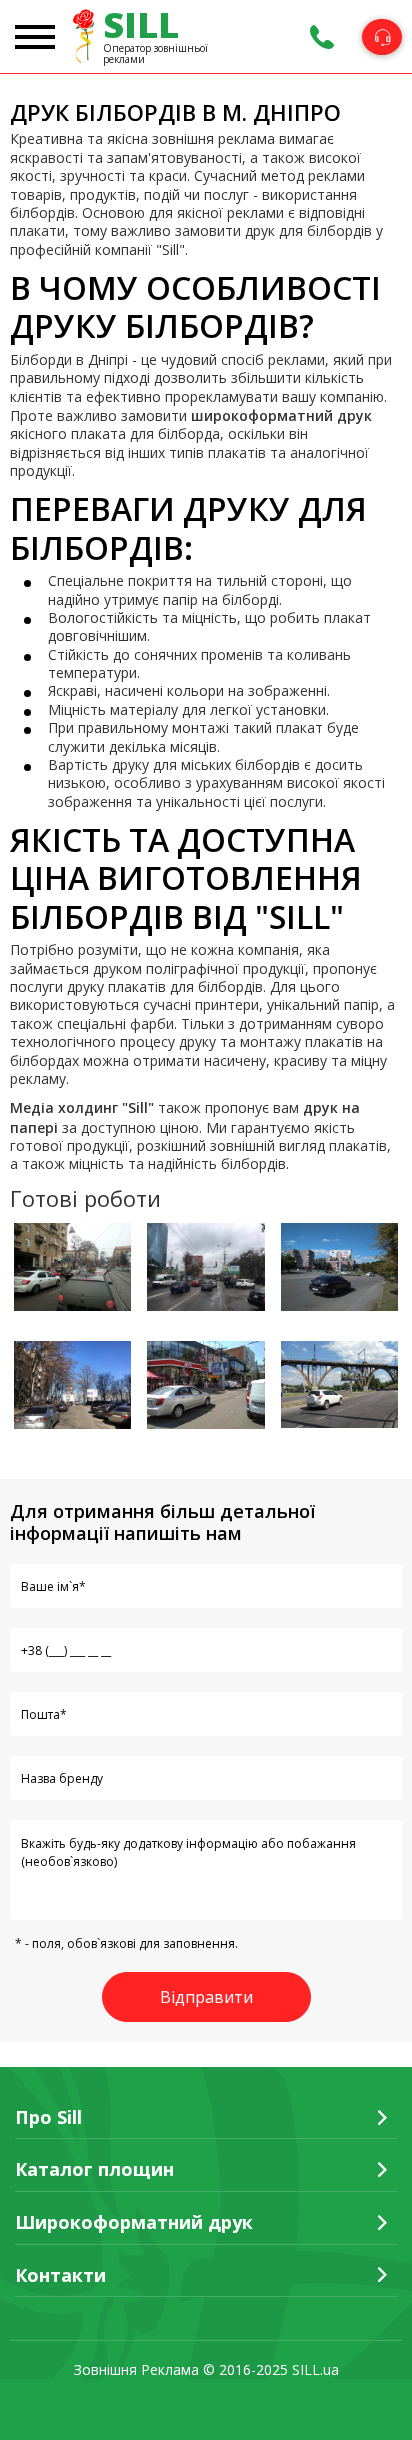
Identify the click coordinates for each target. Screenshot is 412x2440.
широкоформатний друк (281, 415)
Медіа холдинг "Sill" (82, 1107)
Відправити (206, 1997)
